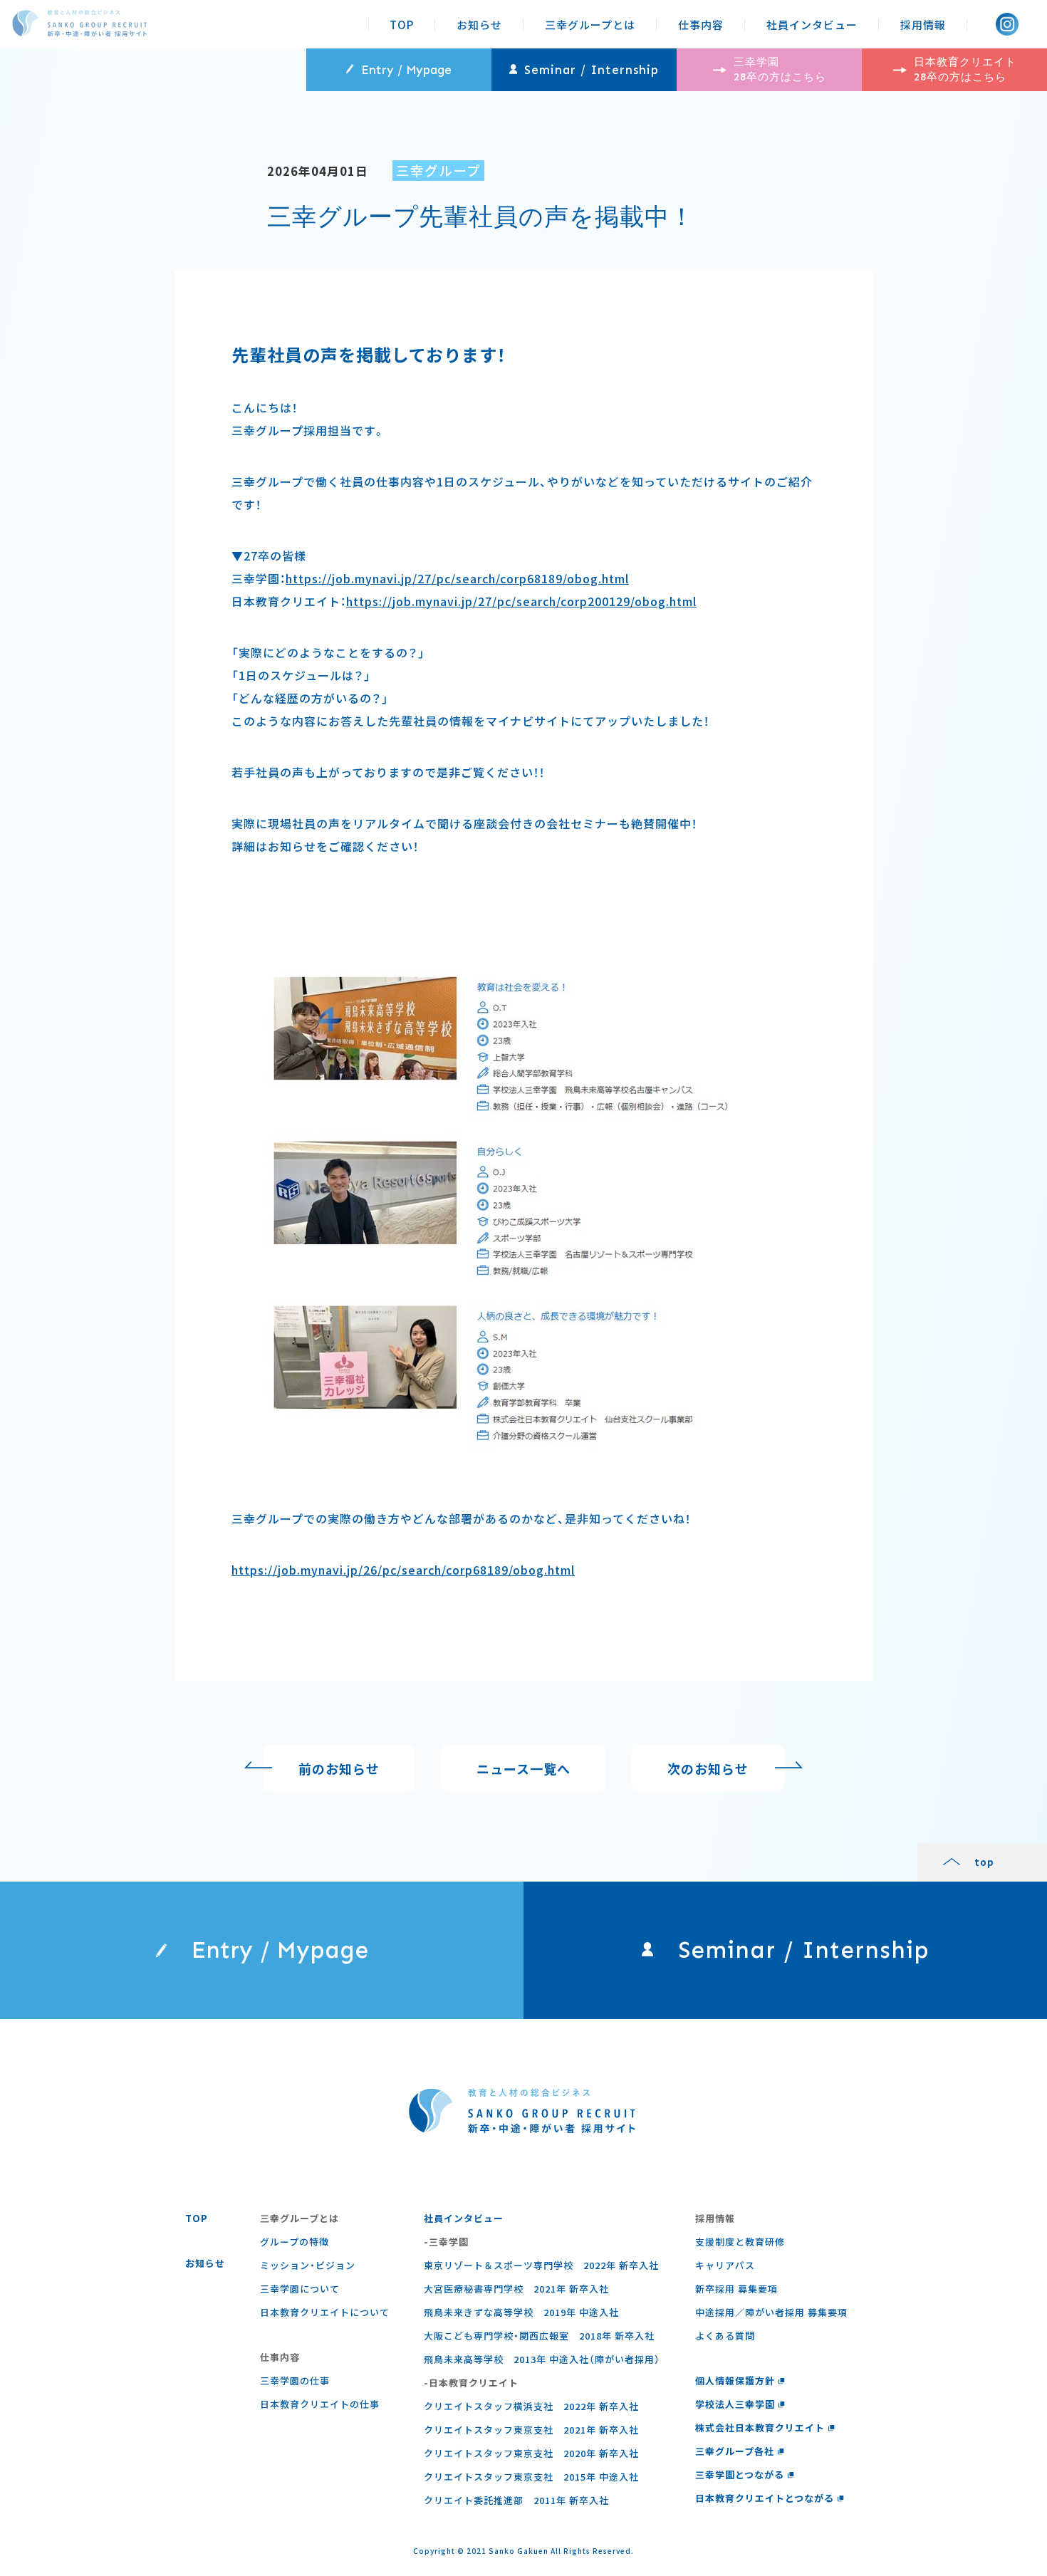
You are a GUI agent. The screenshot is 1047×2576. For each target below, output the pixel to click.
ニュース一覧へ (523, 1768)
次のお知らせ (708, 1768)
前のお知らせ (339, 1768)
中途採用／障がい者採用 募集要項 (771, 2312)
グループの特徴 (295, 2242)
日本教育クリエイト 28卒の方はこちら (965, 69)
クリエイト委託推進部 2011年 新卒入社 (516, 2500)
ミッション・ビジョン (308, 2265)
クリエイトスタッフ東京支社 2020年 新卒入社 (531, 2453)
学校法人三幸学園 (735, 2404)
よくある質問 (725, 2336)
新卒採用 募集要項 (736, 2289)
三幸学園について (300, 2289)
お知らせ (479, 25)
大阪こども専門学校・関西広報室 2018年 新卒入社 (539, 2336)
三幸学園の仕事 (295, 2381)
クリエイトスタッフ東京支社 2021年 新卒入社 (531, 2430)
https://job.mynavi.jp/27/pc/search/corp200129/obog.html (521, 601)
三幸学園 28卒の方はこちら (780, 69)
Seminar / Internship (592, 70)
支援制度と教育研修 (740, 2242)
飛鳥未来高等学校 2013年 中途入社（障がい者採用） (542, 2359)
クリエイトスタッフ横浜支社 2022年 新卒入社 (531, 2406)
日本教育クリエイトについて (325, 2312)
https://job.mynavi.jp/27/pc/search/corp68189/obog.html (457, 578)
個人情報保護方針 (735, 2381)
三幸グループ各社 (735, 2451)
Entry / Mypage (406, 70)
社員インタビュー (812, 25)
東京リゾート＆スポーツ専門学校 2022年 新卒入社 (541, 2265)
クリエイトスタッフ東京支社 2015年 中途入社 (531, 2477)
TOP (402, 25)
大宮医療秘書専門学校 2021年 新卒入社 (516, 2289)
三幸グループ (438, 170)
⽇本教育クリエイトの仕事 (320, 2404)
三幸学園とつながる (740, 2475)
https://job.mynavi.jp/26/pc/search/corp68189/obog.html (403, 1570)
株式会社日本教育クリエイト (760, 2428)
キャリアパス (725, 2265)
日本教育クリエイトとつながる (765, 2498)
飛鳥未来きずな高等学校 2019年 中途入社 (521, 2312)
